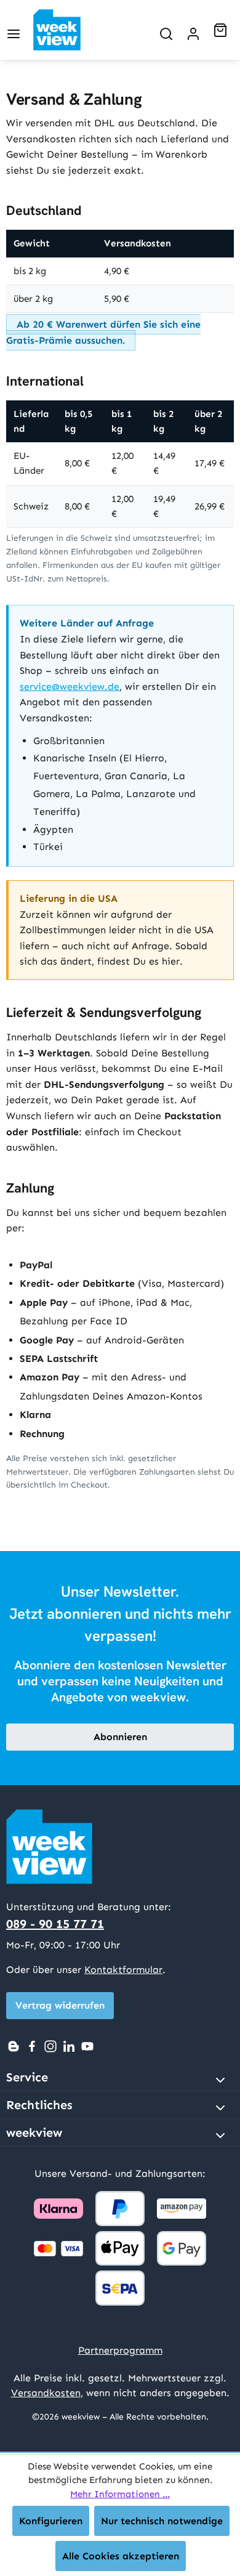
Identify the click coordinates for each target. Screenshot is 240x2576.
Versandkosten (46, 2393)
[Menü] (14, 30)
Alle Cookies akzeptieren (121, 2556)
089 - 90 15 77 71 (55, 1924)
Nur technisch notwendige (162, 2521)
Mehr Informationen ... (120, 2494)
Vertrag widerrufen (60, 2005)
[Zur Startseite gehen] (67, 30)
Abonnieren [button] (120, 1737)
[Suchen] (166, 30)
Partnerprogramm (120, 2350)
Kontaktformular (123, 1970)
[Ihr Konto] (193, 30)
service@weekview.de (70, 687)
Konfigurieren (51, 2521)
